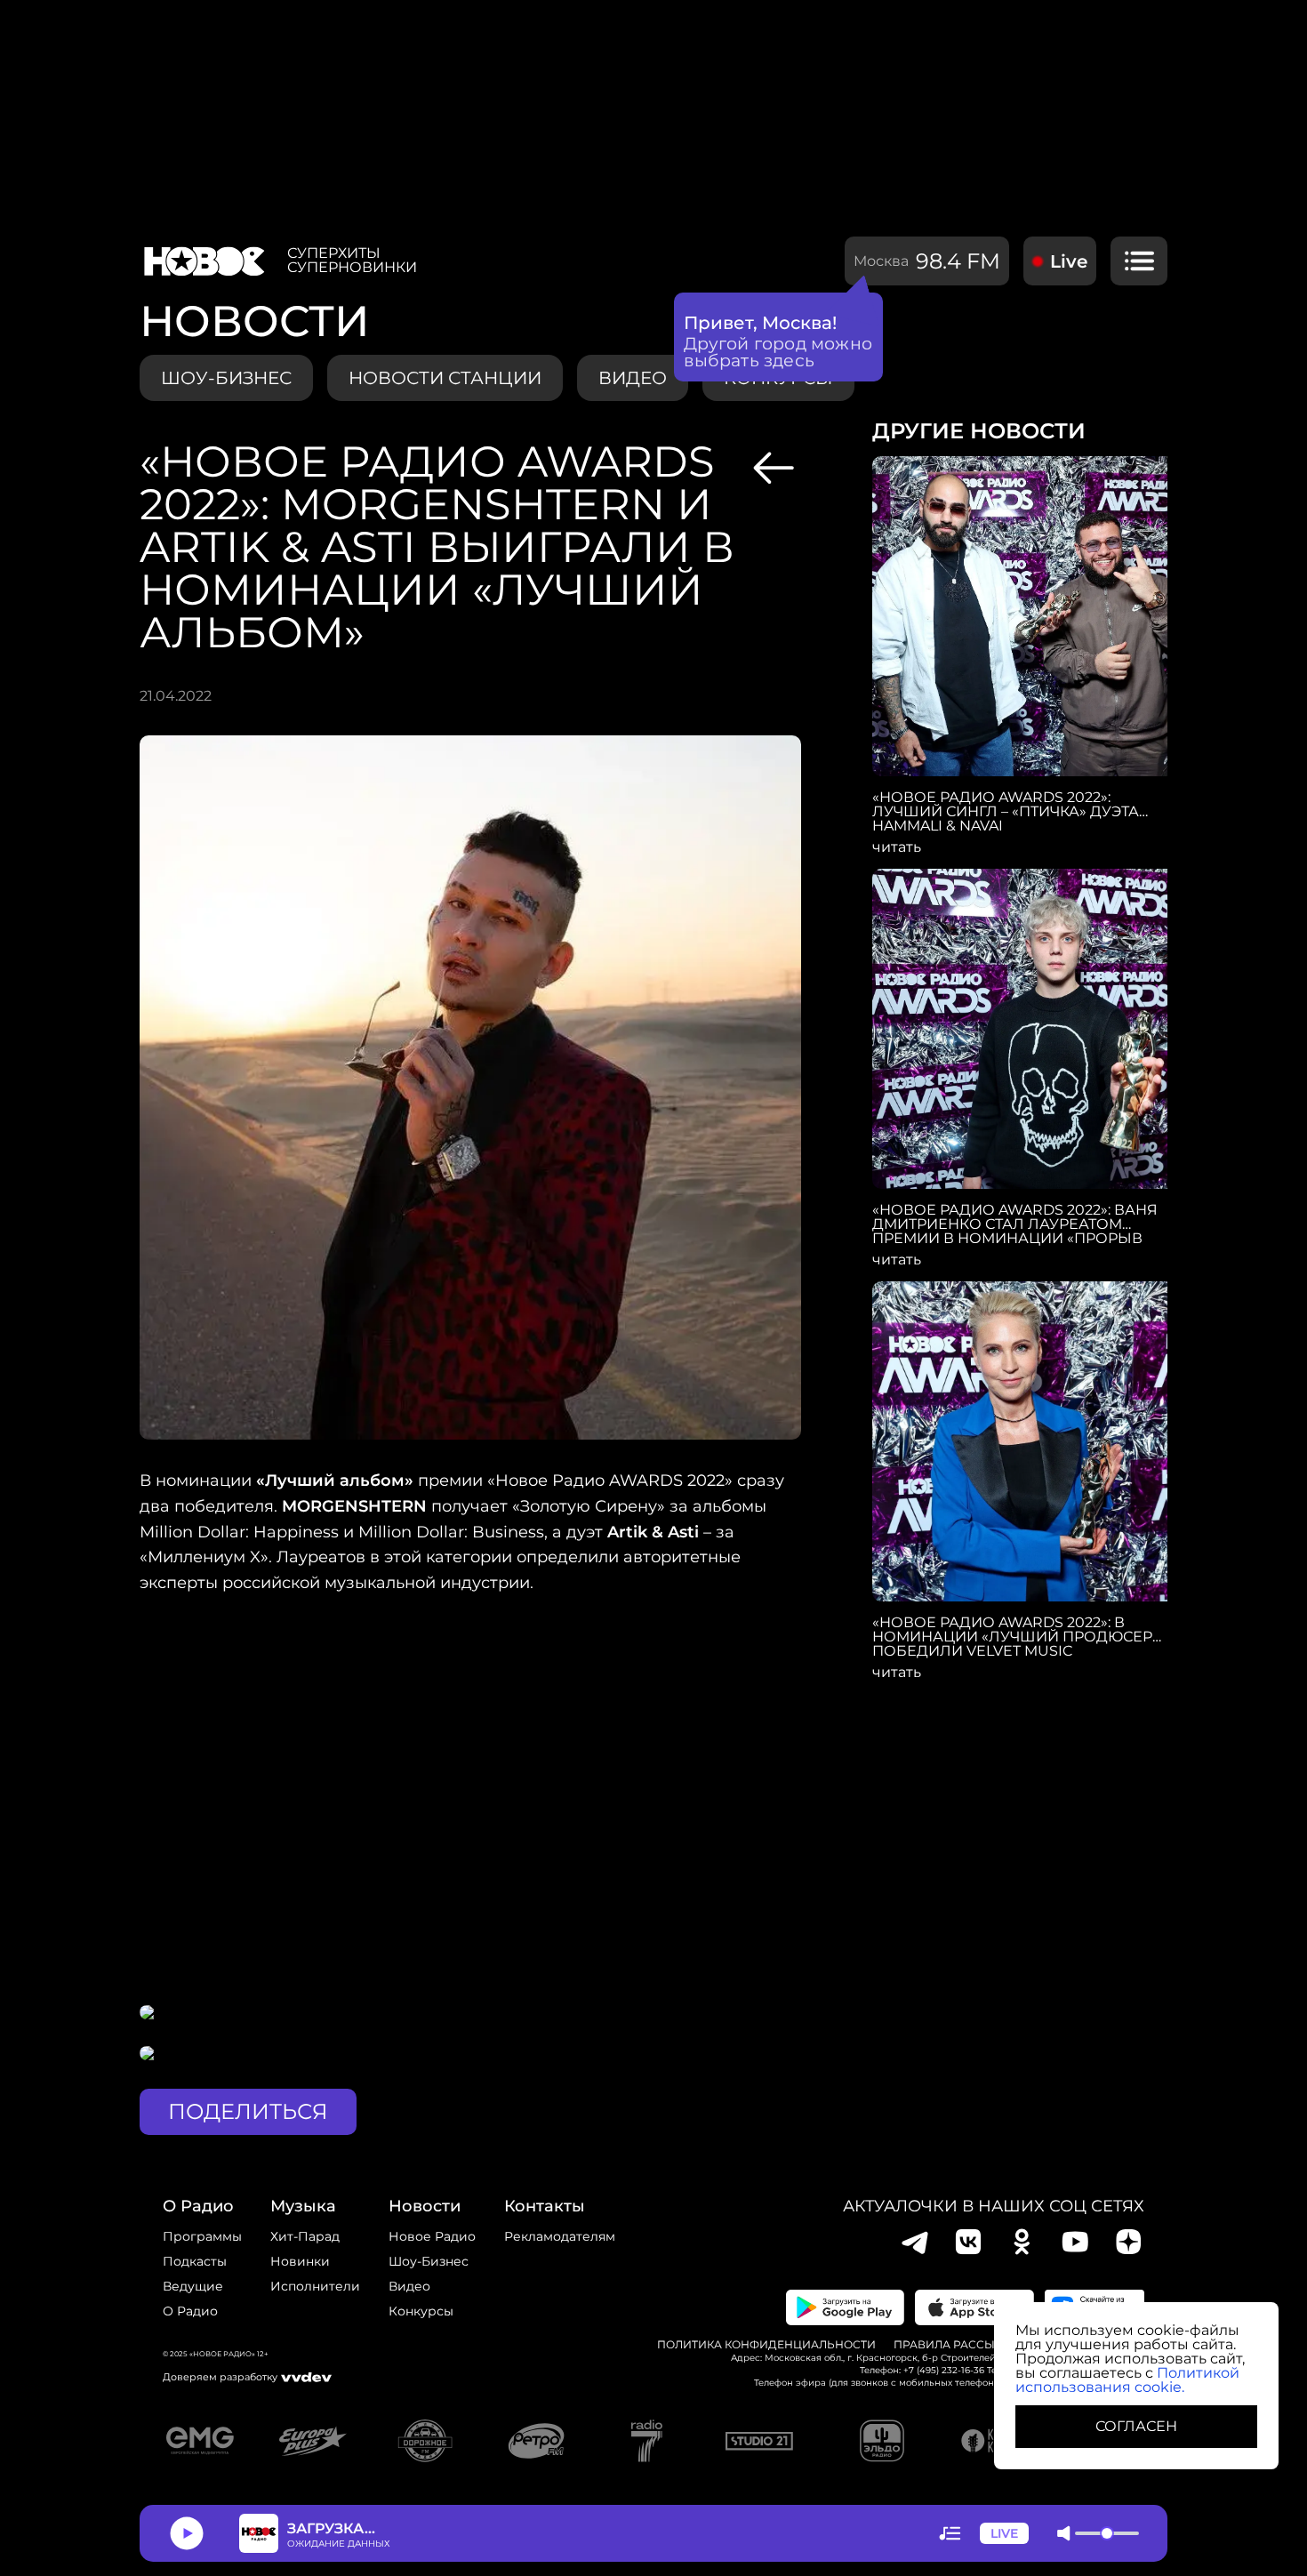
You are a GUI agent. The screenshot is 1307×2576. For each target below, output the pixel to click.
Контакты (545, 2206)
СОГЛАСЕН (1136, 2426)
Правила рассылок (956, 2345)
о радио (198, 2206)
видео (633, 378)
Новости (425, 2206)
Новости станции (445, 378)
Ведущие (193, 2286)
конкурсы (421, 2311)
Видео (409, 2286)
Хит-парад (305, 2236)
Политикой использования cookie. (1127, 2380)
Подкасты (195, 2261)
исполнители (315, 2286)
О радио (190, 2311)
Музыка (303, 2206)
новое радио (432, 2236)
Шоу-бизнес (226, 378)
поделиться (248, 2111)
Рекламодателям (560, 2236)
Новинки (300, 2261)
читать (897, 847)
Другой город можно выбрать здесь (778, 352)
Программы (202, 2236)
